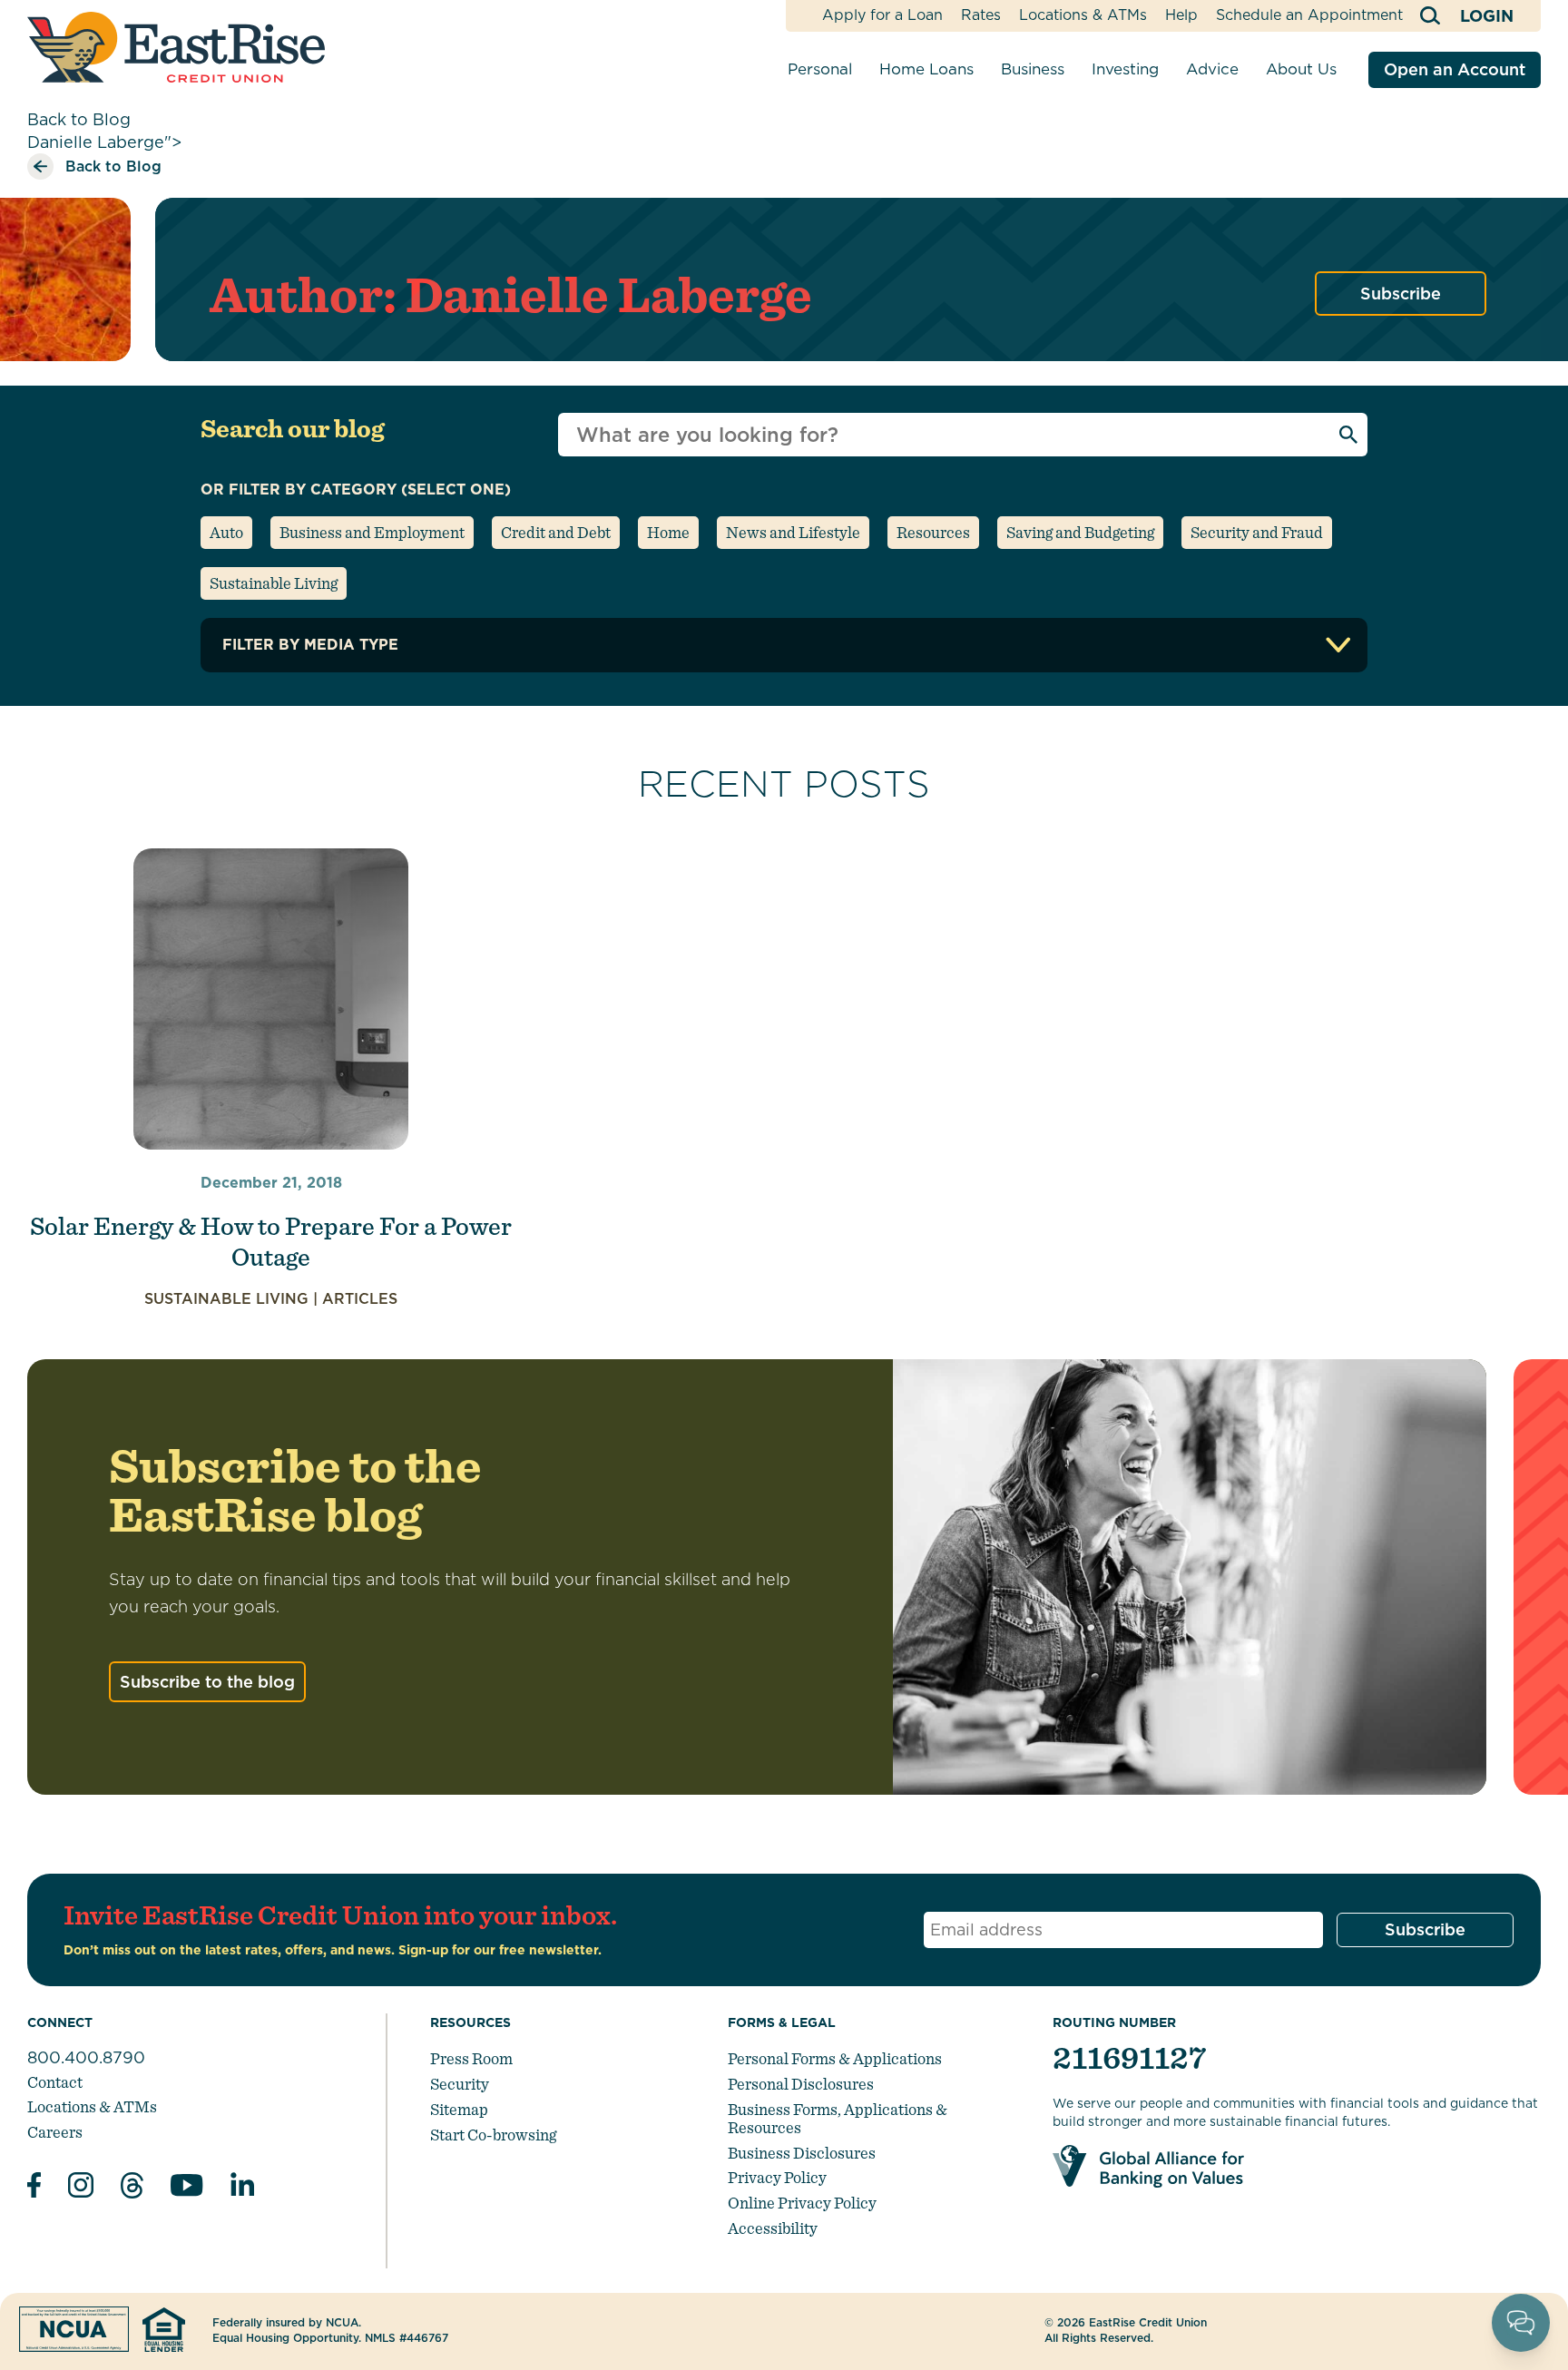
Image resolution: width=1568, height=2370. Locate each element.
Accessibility (773, 2228)
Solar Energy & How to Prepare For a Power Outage (271, 1241)
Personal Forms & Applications (835, 2058)
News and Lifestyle (793, 532)
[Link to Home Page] (176, 47)
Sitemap (459, 2109)
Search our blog (293, 428)
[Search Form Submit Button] (1348, 435)
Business (1033, 69)
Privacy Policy (777, 2177)
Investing (1125, 69)
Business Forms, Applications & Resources (838, 2118)
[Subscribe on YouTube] (187, 2188)
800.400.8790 (86, 2057)
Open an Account (1455, 69)
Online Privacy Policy (802, 2203)
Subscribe (1401, 294)
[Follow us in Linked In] (242, 2188)
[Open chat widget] (1521, 2323)
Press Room (471, 2058)
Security (460, 2084)
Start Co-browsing (493, 2135)
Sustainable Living (274, 583)
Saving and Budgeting (1080, 532)
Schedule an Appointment (1309, 15)
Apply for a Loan (882, 15)
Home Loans (926, 69)
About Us (1301, 69)
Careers (55, 2132)
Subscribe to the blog (207, 1682)
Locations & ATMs (1083, 15)
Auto (226, 532)
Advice (1212, 69)
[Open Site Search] (1431, 16)
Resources (933, 532)
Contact (55, 2082)
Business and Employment (372, 532)
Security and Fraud (1257, 532)
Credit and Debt (556, 532)
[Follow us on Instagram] (81, 2188)
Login (1487, 16)
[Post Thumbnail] (271, 999)
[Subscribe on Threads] (132, 2188)
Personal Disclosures (801, 2084)
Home (668, 532)
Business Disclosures (802, 2153)
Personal (820, 69)
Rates (981, 15)
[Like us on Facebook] (34, 2188)
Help (1181, 15)
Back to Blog (79, 119)
